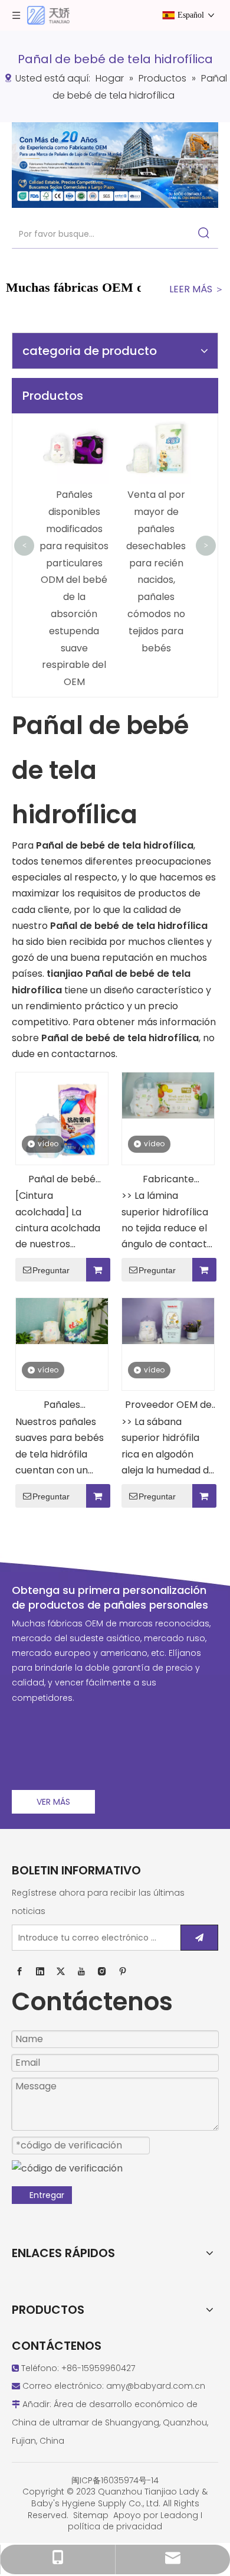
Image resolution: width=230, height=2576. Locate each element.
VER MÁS (53, 1802)
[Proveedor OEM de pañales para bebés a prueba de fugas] (168, 1321)
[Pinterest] (123, 1971)
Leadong (179, 2515)
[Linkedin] (40, 1971)
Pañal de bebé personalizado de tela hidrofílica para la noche (62, 1180)
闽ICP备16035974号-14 (115, 2480)
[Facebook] (19, 1971)
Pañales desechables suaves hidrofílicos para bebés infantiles (62, 1406)
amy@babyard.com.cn (156, 2386)
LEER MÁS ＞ (197, 289)
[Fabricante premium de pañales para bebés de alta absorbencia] (168, 1095)
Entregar (47, 2195)
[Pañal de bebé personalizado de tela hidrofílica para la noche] (62, 1118)
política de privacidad (115, 2526)
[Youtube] (81, 1971)
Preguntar (51, 1270)
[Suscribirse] (199, 1938)
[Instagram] (102, 1971)
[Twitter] (61, 1971)
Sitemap (91, 2515)
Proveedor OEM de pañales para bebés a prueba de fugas (168, 1406)
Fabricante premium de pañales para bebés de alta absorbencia (168, 1180)
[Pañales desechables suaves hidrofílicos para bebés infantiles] (62, 1321)
